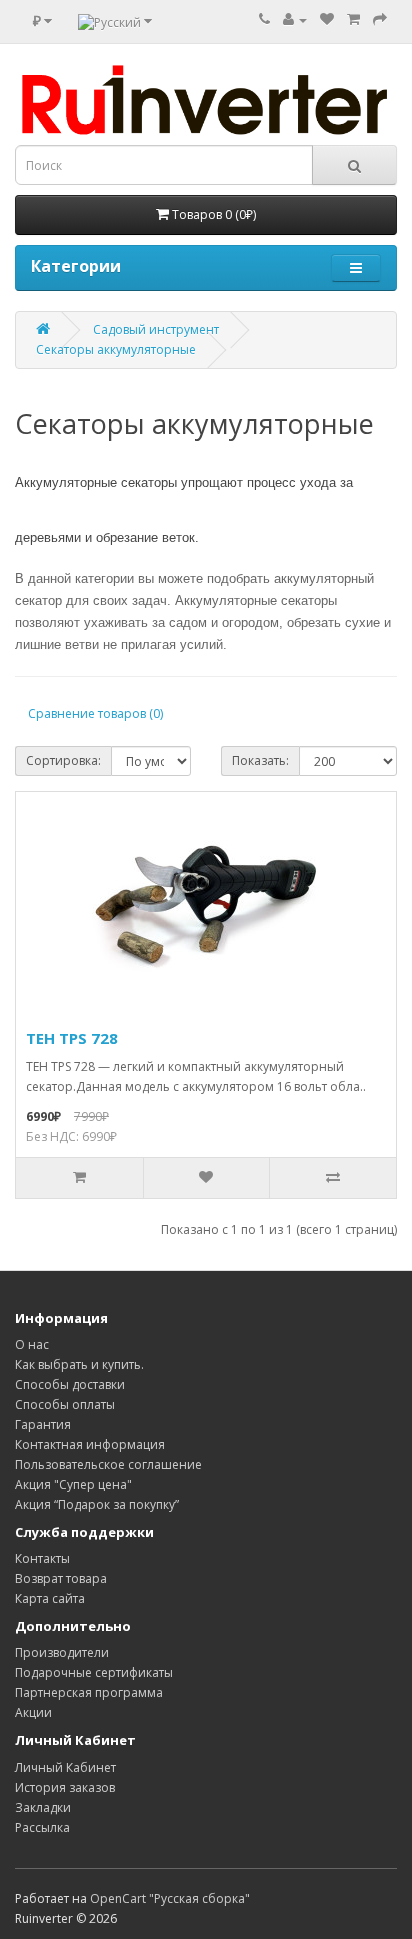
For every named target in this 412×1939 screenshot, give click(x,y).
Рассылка (42, 1827)
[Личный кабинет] (295, 19)
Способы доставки (70, 1384)
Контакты (42, 1558)
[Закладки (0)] (327, 19)
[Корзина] (353, 19)
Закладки (43, 1807)
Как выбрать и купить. (79, 1364)
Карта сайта (50, 1598)
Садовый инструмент (156, 329)
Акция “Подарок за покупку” (97, 1504)
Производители (62, 1652)
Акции (33, 1712)
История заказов (65, 1787)
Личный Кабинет (65, 1767)
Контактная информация (90, 1444)
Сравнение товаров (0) (95, 713)
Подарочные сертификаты (94, 1672)
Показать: (260, 760)
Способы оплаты (65, 1404)
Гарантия (43, 1424)
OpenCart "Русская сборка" (170, 1898)
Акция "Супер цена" (73, 1484)
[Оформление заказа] (380, 19)
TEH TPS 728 (72, 1038)
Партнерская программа (89, 1692)
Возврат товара (61, 1578)
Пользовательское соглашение (108, 1464)
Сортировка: (63, 760)
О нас (32, 1344)
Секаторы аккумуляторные (116, 349)
